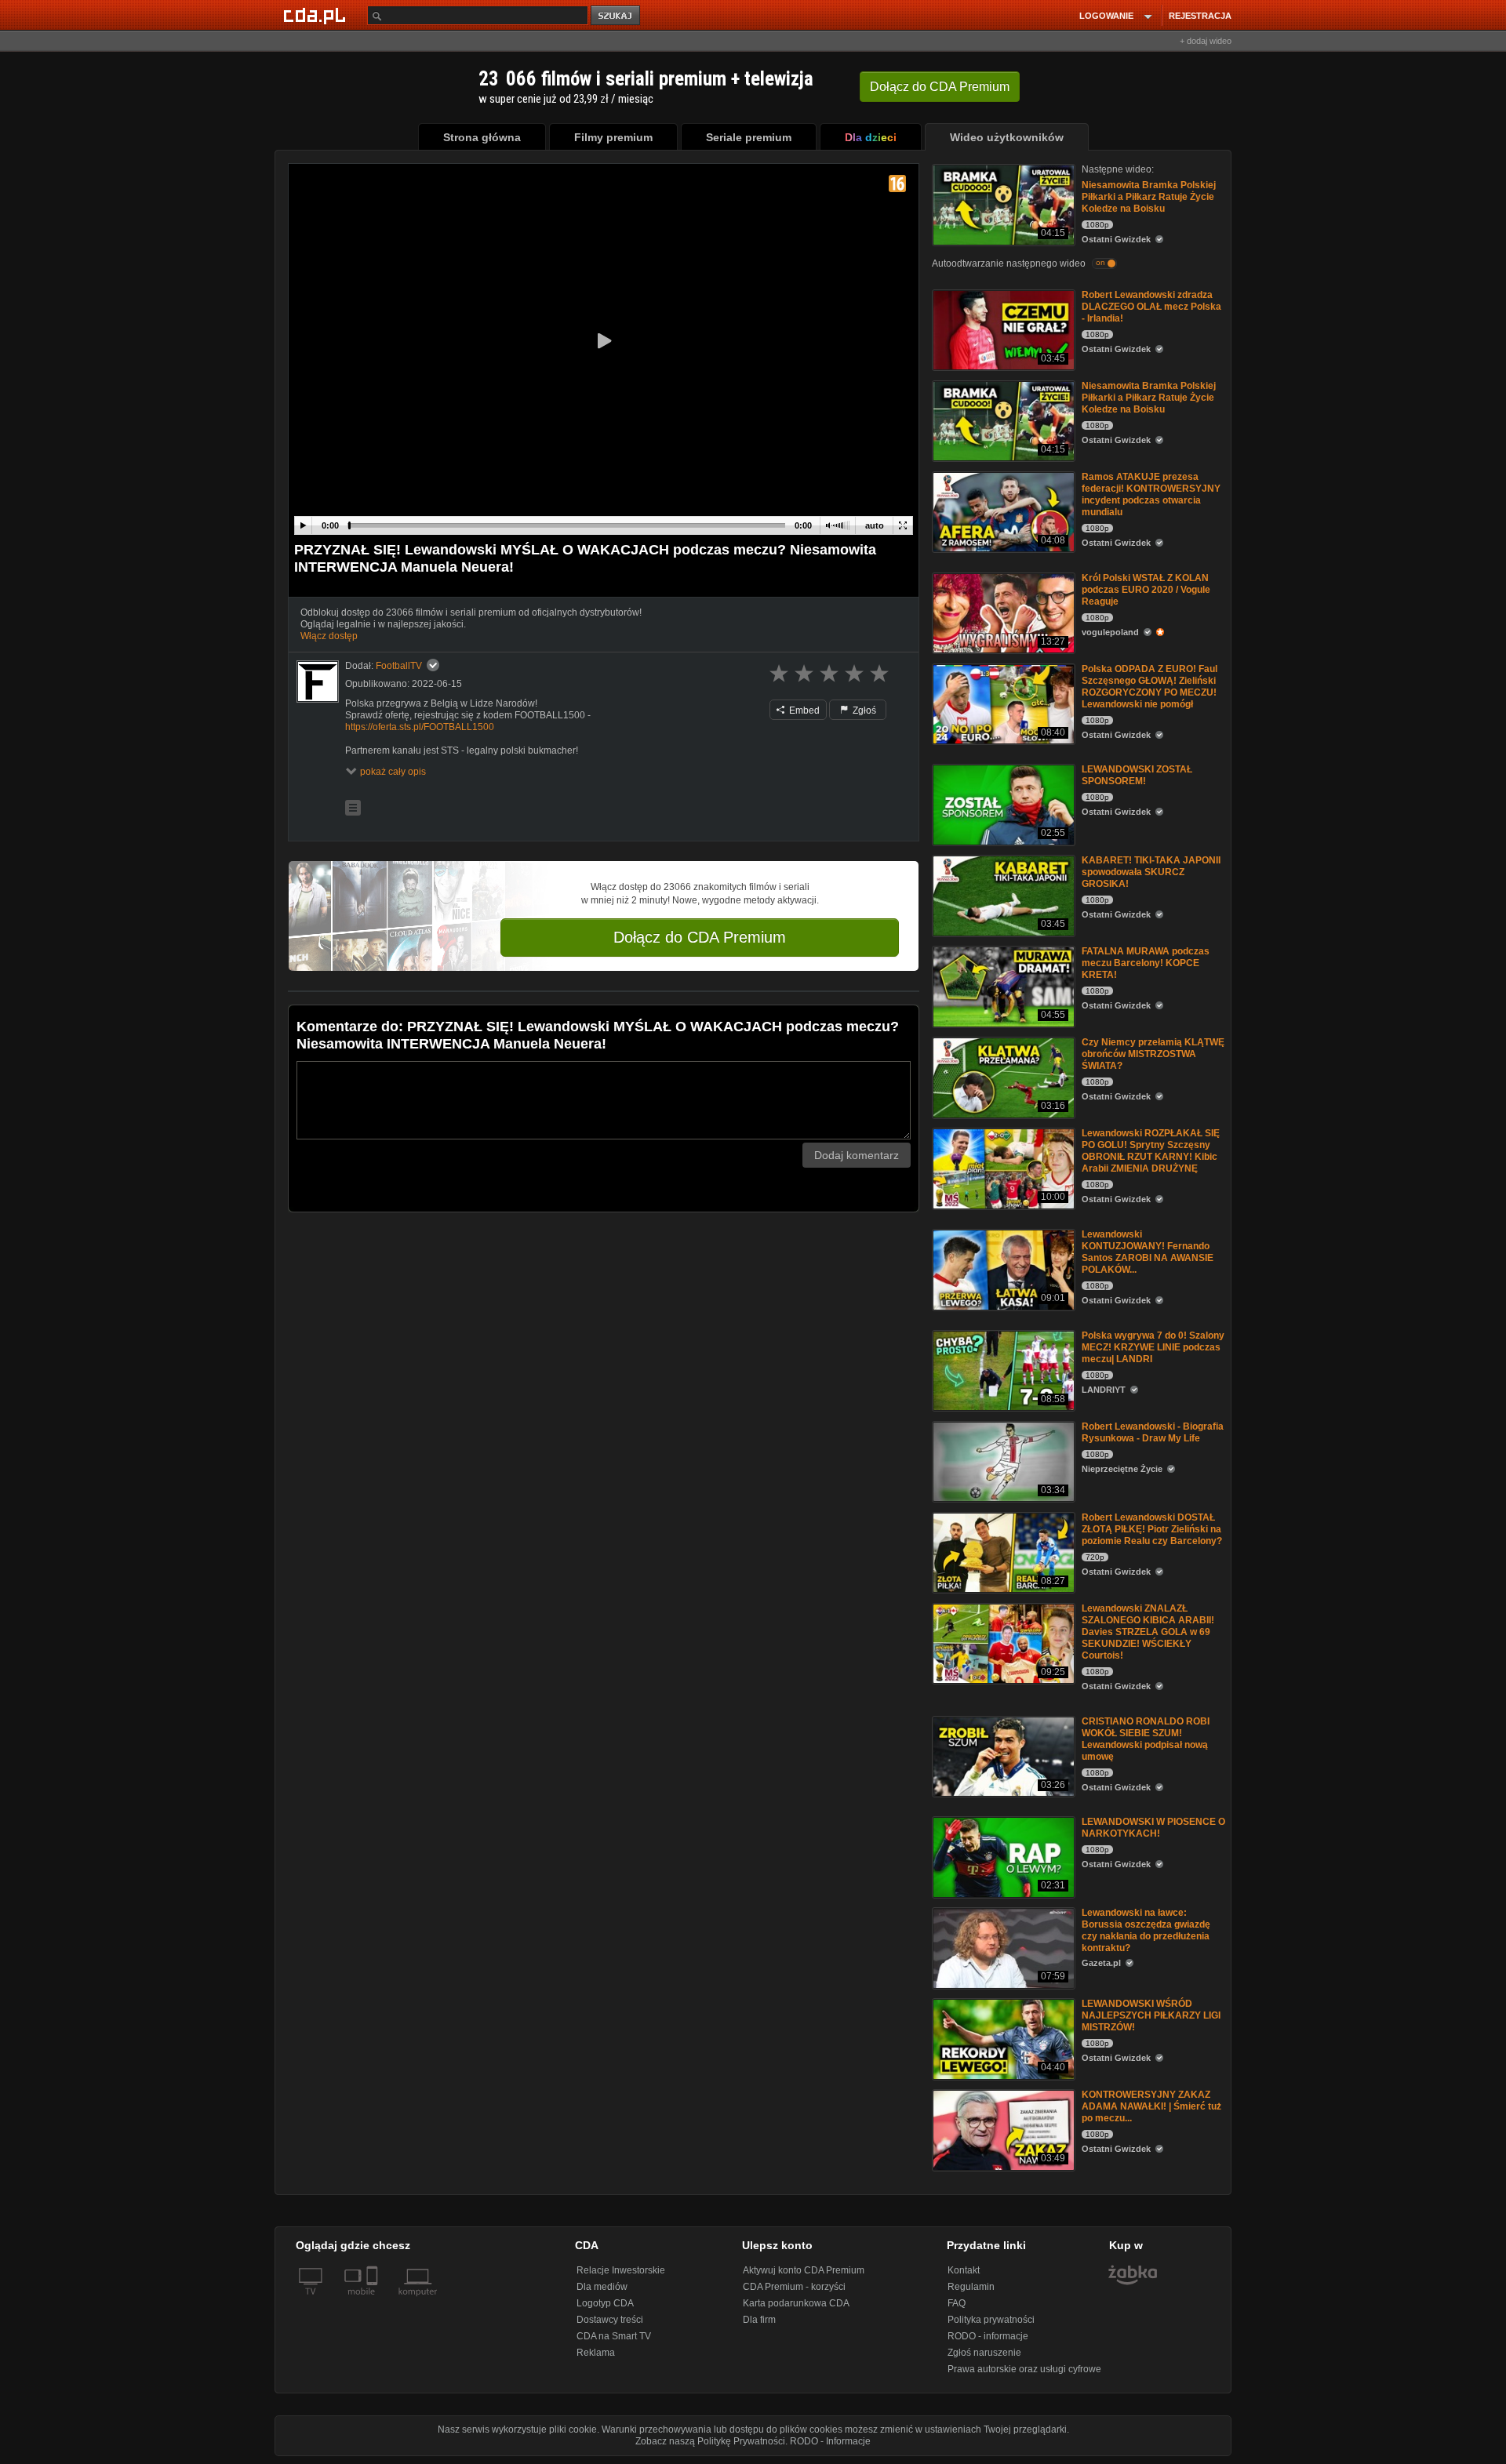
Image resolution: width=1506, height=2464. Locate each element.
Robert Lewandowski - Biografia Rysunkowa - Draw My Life (1153, 1432)
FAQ (957, 2303)
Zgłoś (863, 710)
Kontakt (964, 2270)
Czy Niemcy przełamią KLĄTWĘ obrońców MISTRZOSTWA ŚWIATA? (1153, 1054)
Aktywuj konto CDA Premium (804, 2270)
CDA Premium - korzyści (794, 2287)
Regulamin (971, 2287)
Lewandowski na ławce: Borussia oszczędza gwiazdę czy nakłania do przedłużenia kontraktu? (1146, 1930)
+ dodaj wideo (1206, 41)
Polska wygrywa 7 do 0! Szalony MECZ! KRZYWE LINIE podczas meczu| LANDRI (1153, 1347)
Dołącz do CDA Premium (700, 937)
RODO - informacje (988, 2336)
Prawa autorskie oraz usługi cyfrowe (1024, 2369)
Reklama (596, 2353)
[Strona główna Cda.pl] (317, 15)
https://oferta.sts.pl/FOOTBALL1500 (420, 727)
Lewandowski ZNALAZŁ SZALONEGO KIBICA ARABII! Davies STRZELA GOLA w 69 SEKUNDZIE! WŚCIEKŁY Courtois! (1148, 1632)
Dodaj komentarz (857, 1155)
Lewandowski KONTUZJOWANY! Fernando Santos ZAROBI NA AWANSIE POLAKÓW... (1148, 1252)
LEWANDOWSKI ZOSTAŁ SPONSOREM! (1137, 775)
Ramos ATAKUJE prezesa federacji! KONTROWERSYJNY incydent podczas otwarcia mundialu (1151, 494)
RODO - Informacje (830, 2441)
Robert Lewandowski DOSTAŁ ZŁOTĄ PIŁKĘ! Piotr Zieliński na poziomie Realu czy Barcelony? (1152, 1529)
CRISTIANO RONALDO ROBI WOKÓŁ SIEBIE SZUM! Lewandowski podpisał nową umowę (1146, 1739)
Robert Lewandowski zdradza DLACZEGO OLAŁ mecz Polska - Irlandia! (1151, 307)
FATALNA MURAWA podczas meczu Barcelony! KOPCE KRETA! (1146, 963)
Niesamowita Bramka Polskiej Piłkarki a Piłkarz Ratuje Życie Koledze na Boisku (1149, 197)
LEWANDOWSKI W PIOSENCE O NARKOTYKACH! (1153, 1828)
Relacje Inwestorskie (621, 2270)
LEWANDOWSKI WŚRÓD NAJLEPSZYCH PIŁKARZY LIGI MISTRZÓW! (1151, 2015)
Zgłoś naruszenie (984, 2353)
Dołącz (940, 87)
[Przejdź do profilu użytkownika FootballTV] (318, 681)
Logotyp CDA (605, 2303)
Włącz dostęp (329, 636)
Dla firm (759, 2320)
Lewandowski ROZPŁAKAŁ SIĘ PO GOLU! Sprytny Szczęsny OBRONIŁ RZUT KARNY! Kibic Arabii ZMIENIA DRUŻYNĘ (1151, 1151)
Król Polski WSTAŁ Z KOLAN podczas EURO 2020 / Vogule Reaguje (1146, 590)
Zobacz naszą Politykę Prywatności (710, 2441)
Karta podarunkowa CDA (796, 2303)
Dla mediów (602, 2287)
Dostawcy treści (610, 2320)
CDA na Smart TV (614, 2336)
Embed (803, 710)
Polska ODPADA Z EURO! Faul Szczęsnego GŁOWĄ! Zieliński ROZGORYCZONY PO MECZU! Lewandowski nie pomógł (1150, 687)
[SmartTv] (374, 2301)
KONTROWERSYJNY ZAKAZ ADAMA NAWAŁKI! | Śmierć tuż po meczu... (1151, 2106)
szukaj (617, 16)
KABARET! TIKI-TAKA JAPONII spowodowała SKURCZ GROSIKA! (1151, 872)
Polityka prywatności (991, 2320)
